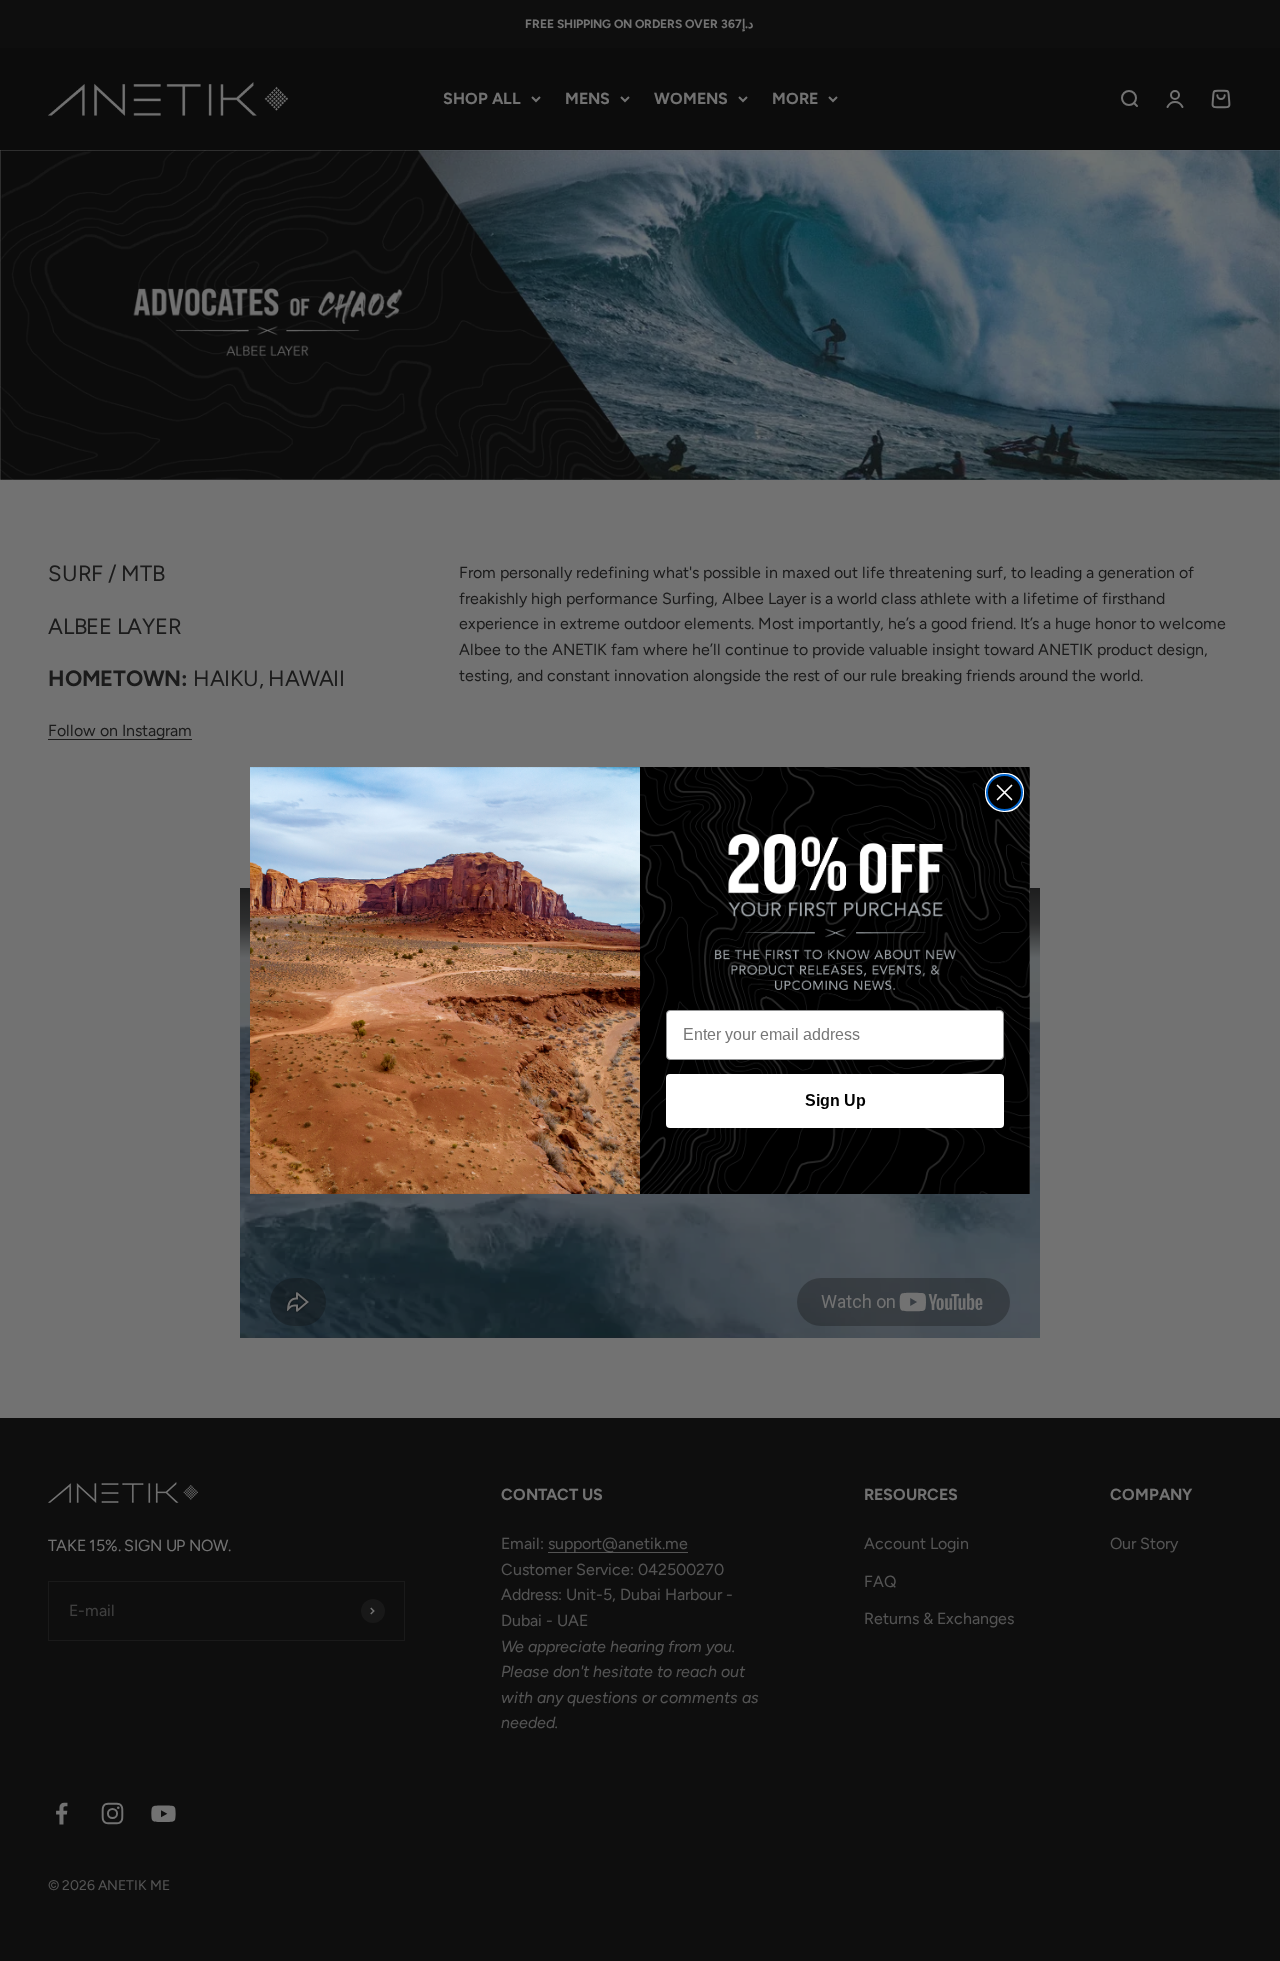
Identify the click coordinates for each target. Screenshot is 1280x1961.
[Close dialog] (1004, 792)
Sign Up (835, 1100)
